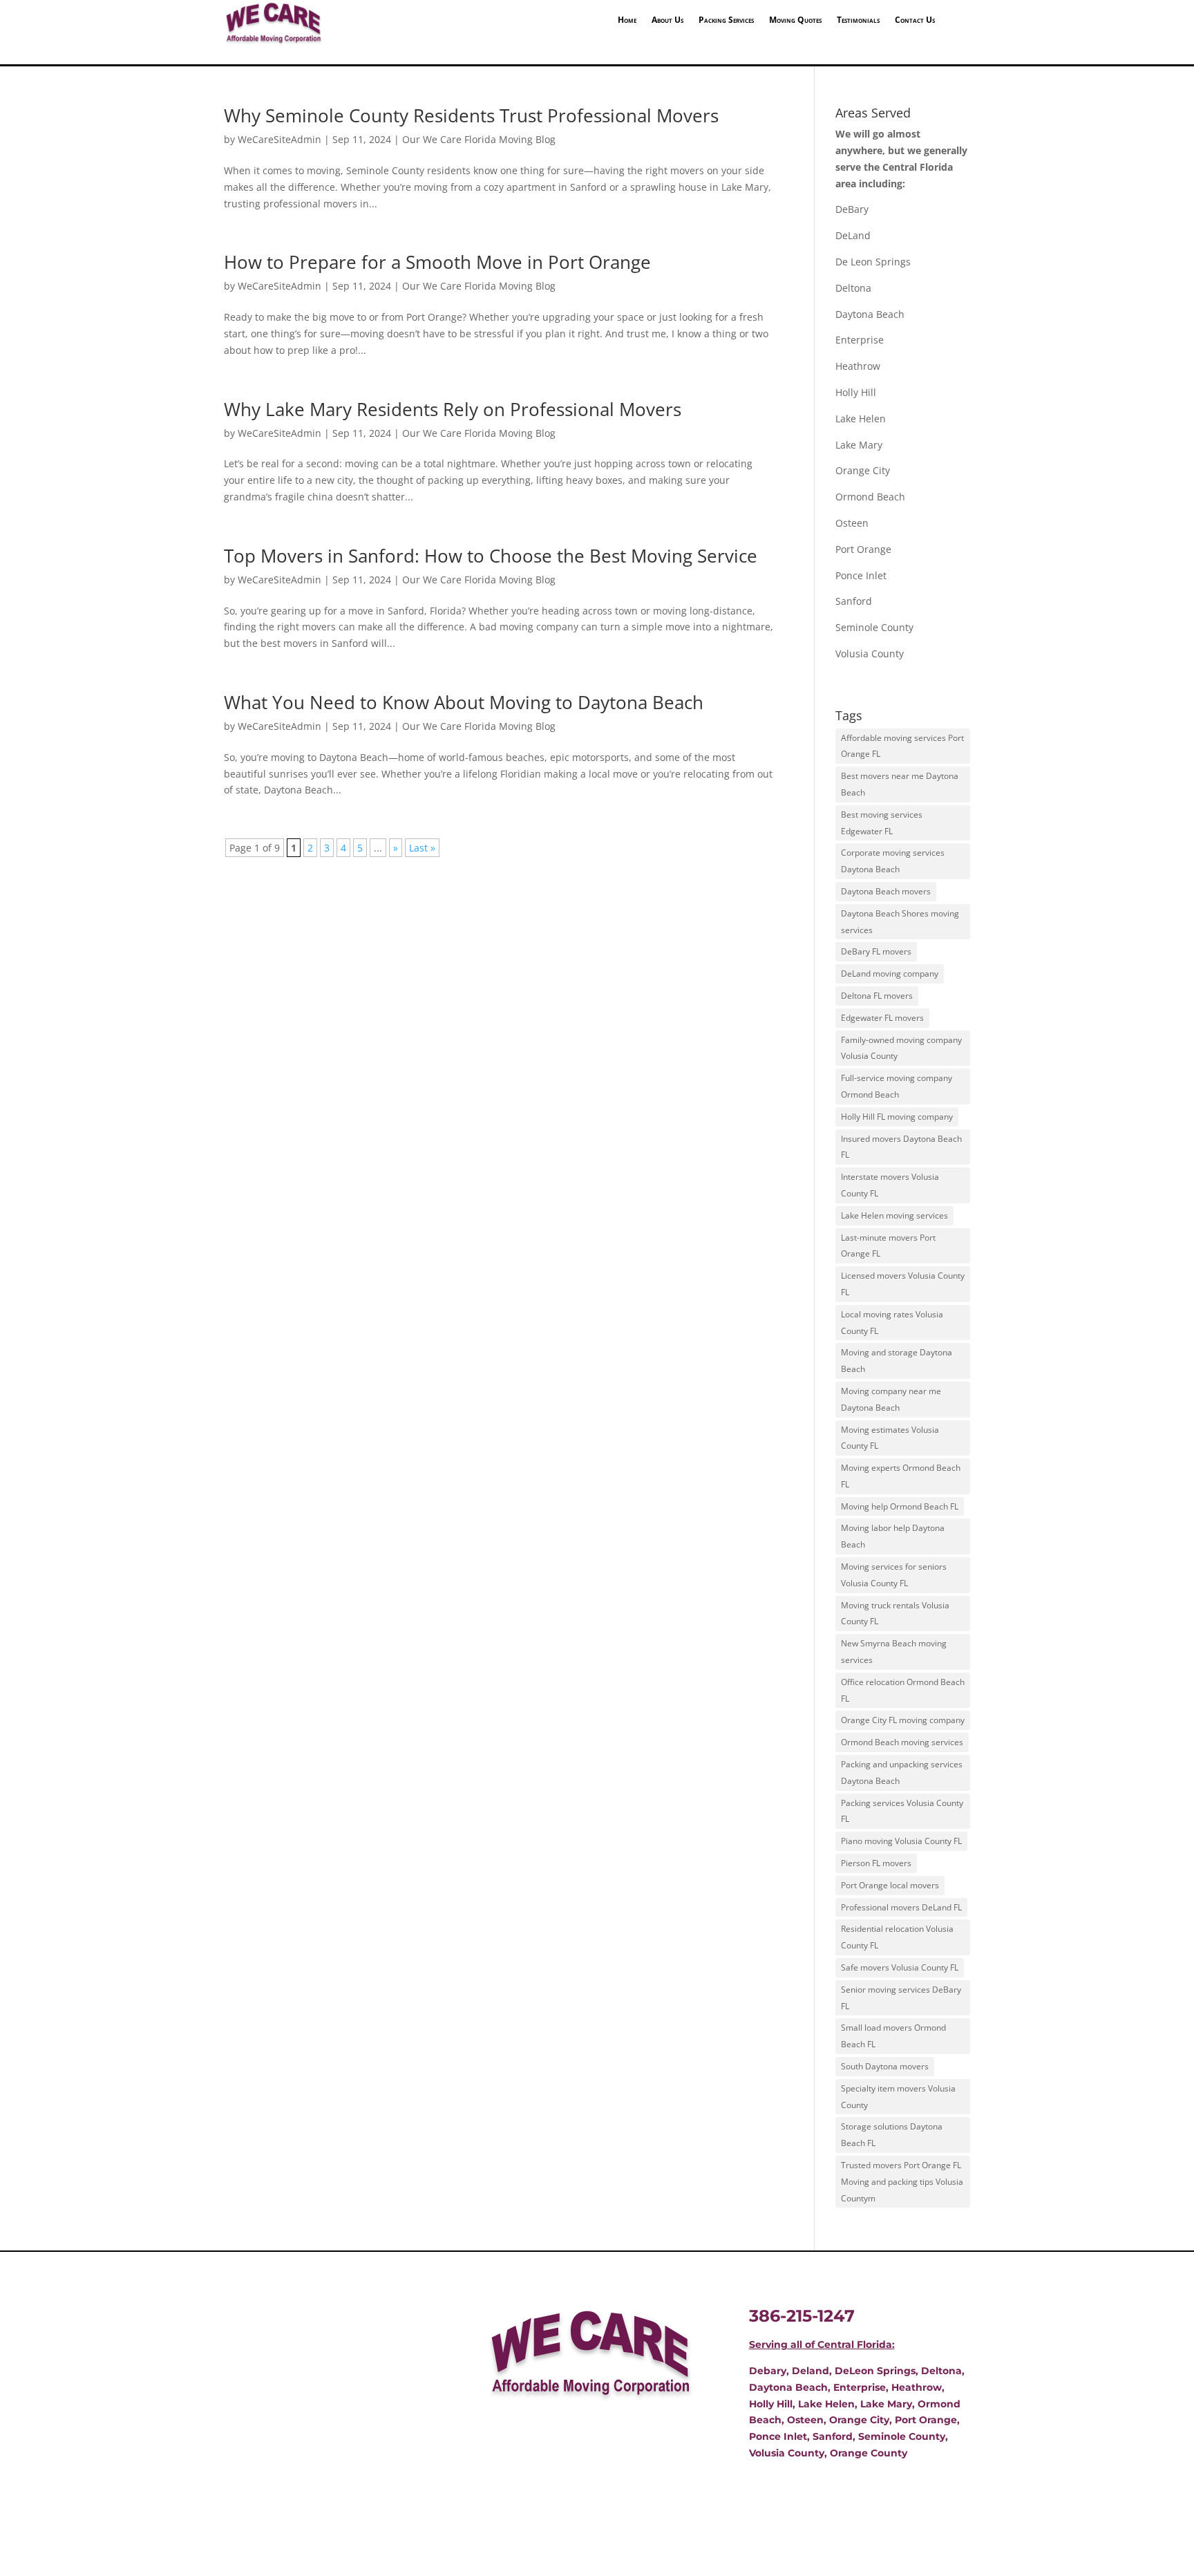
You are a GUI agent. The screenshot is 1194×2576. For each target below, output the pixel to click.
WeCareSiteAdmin (279, 139)
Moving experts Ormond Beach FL (901, 1476)
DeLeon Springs (875, 2371)
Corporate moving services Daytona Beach (893, 861)
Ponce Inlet (861, 575)
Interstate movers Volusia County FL (890, 1185)
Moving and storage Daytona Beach (897, 1361)
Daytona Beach (870, 314)
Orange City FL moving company (903, 1720)
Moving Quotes (795, 20)
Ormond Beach (870, 497)
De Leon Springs (873, 262)
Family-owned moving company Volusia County (901, 1048)
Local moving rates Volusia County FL (892, 1323)
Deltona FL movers (877, 996)
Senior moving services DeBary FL (901, 1998)
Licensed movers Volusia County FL (903, 1284)
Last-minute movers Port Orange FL (888, 1246)
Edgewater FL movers (882, 1018)
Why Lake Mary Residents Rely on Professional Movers (453, 409)
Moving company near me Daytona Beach (891, 1399)
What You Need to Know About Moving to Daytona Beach (464, 702)
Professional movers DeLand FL (901, 1907)
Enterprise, (861, 2387)
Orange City (863, 470)
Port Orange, (926, 2420)
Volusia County (870, 654)
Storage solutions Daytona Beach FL (892, 2135)
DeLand (853, 235)
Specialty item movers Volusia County (898, 2097)
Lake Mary (859, 445)
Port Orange (863, 549)
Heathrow (858, 366)
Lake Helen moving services (894, 1215)
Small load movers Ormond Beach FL (893, 2036)
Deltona (853, 288)
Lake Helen (861, 419)
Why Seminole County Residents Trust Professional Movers (471, 115)
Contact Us (915, 20)
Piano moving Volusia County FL (901, 1841)
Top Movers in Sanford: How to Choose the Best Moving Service (491, 556)
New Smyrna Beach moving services (894, 1652)
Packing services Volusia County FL (902, 1811)
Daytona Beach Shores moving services (900, 922)
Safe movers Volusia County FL (900, 1967)
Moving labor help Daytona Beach (893, 1536)
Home (627, 20)
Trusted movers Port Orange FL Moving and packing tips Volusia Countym (902, 2182)
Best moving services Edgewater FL (882, 823)
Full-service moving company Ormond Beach (897, 1086)
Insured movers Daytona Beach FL (901, 1147)
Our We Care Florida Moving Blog (479, 139)
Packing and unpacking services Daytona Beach (902, 1773)
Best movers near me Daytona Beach (900, 784)
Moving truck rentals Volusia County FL (895, 1614)
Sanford (854, 601)
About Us (667, 20)
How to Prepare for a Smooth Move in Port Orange (437, 262)
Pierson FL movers (876, 1863)
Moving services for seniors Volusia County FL (894, 1575)
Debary (768, 2371)
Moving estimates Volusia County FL (890, 1438)
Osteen (852, 523)
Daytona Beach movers (886, 891)
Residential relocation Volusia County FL (897, 1937)
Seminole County (874, 627)
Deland (811, 2371)
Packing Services (726, 20)
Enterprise (860, 340)
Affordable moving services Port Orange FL (902, 746)
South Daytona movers (885, 2066)
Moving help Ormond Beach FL (900, 1506)
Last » (422, 848)
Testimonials (858, 20)
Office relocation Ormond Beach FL (903, 1690)
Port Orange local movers (890, 1885)
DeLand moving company (890, 974)
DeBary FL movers (876, 951)
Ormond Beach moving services (902, 1742)
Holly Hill (856, 392)
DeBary (852, 209)
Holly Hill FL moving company (897, 1117)
